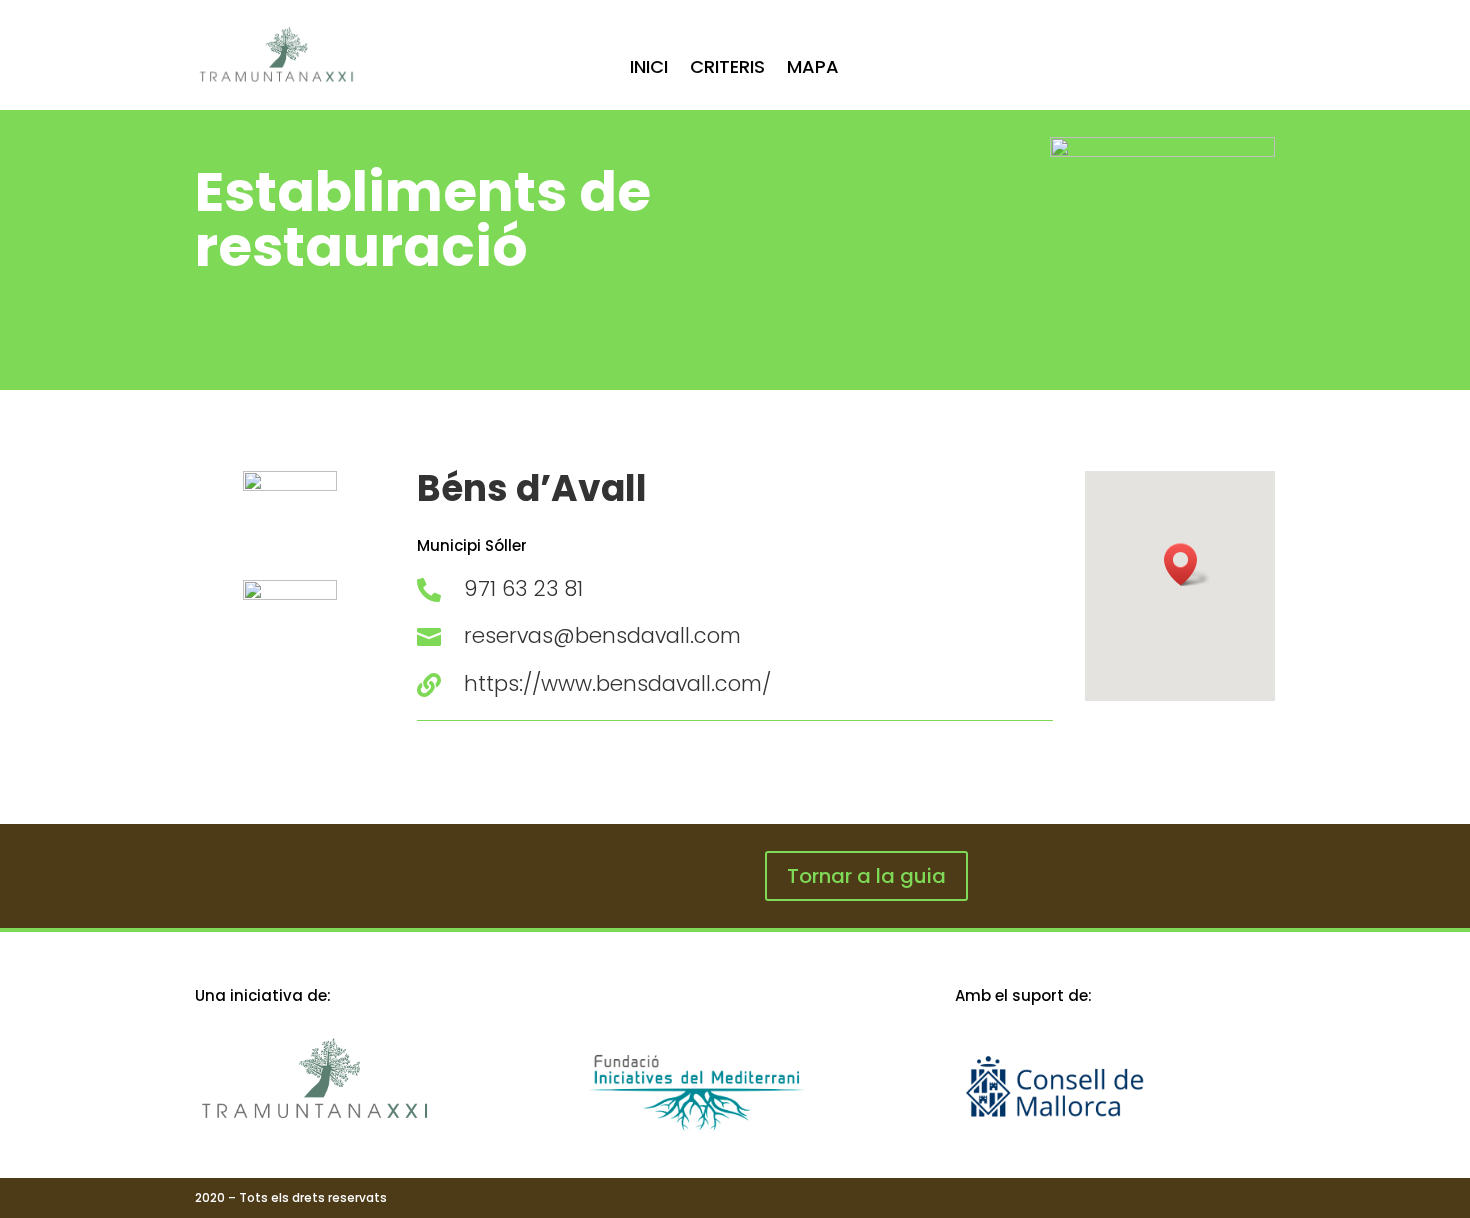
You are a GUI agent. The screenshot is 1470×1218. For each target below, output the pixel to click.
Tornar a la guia (866, 876)
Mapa (813, 69)
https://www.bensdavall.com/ (617, 683)
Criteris (727, 69)
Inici (649, 69)
